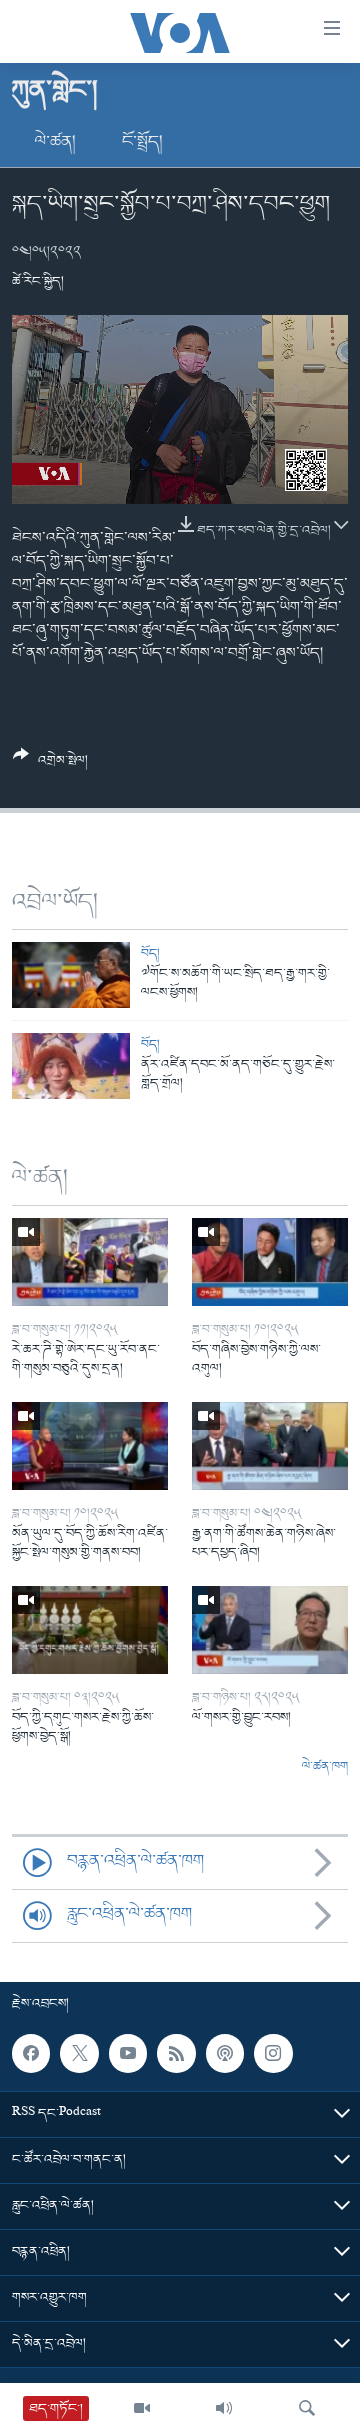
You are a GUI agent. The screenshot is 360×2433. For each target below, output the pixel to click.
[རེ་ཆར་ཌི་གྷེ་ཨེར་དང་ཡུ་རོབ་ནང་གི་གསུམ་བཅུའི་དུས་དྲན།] (90, 1262)
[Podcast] (225, 2053)
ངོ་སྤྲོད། (142, 142)
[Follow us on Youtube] (128, 2053)
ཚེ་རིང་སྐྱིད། (38, 281)
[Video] (142, 2408)
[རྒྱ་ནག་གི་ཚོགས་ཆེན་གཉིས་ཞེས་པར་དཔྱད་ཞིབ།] (270, 1446)
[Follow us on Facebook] (31, 2053)
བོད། (150, 953)
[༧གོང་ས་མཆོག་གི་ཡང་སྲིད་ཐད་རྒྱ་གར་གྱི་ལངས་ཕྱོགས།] (71, 975)
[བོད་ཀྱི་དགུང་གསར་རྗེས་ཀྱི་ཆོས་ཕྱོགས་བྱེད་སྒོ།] (90, 1630)
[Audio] (224, 2408)
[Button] (50, 765)
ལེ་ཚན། (55, 142)
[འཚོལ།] (307, 2408)
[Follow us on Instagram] (273, 2053)
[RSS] (176, 2053)
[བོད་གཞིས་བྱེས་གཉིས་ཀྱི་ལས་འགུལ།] (270, 1262)
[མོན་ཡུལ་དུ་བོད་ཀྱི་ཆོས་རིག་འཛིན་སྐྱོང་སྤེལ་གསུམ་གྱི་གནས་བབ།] (90, 1446)
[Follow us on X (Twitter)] (79, 2053)
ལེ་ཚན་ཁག (325, 1767)
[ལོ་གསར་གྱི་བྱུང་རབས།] (270, 1630)
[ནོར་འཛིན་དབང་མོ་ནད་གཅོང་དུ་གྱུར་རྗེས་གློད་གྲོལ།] (71, 1066)
